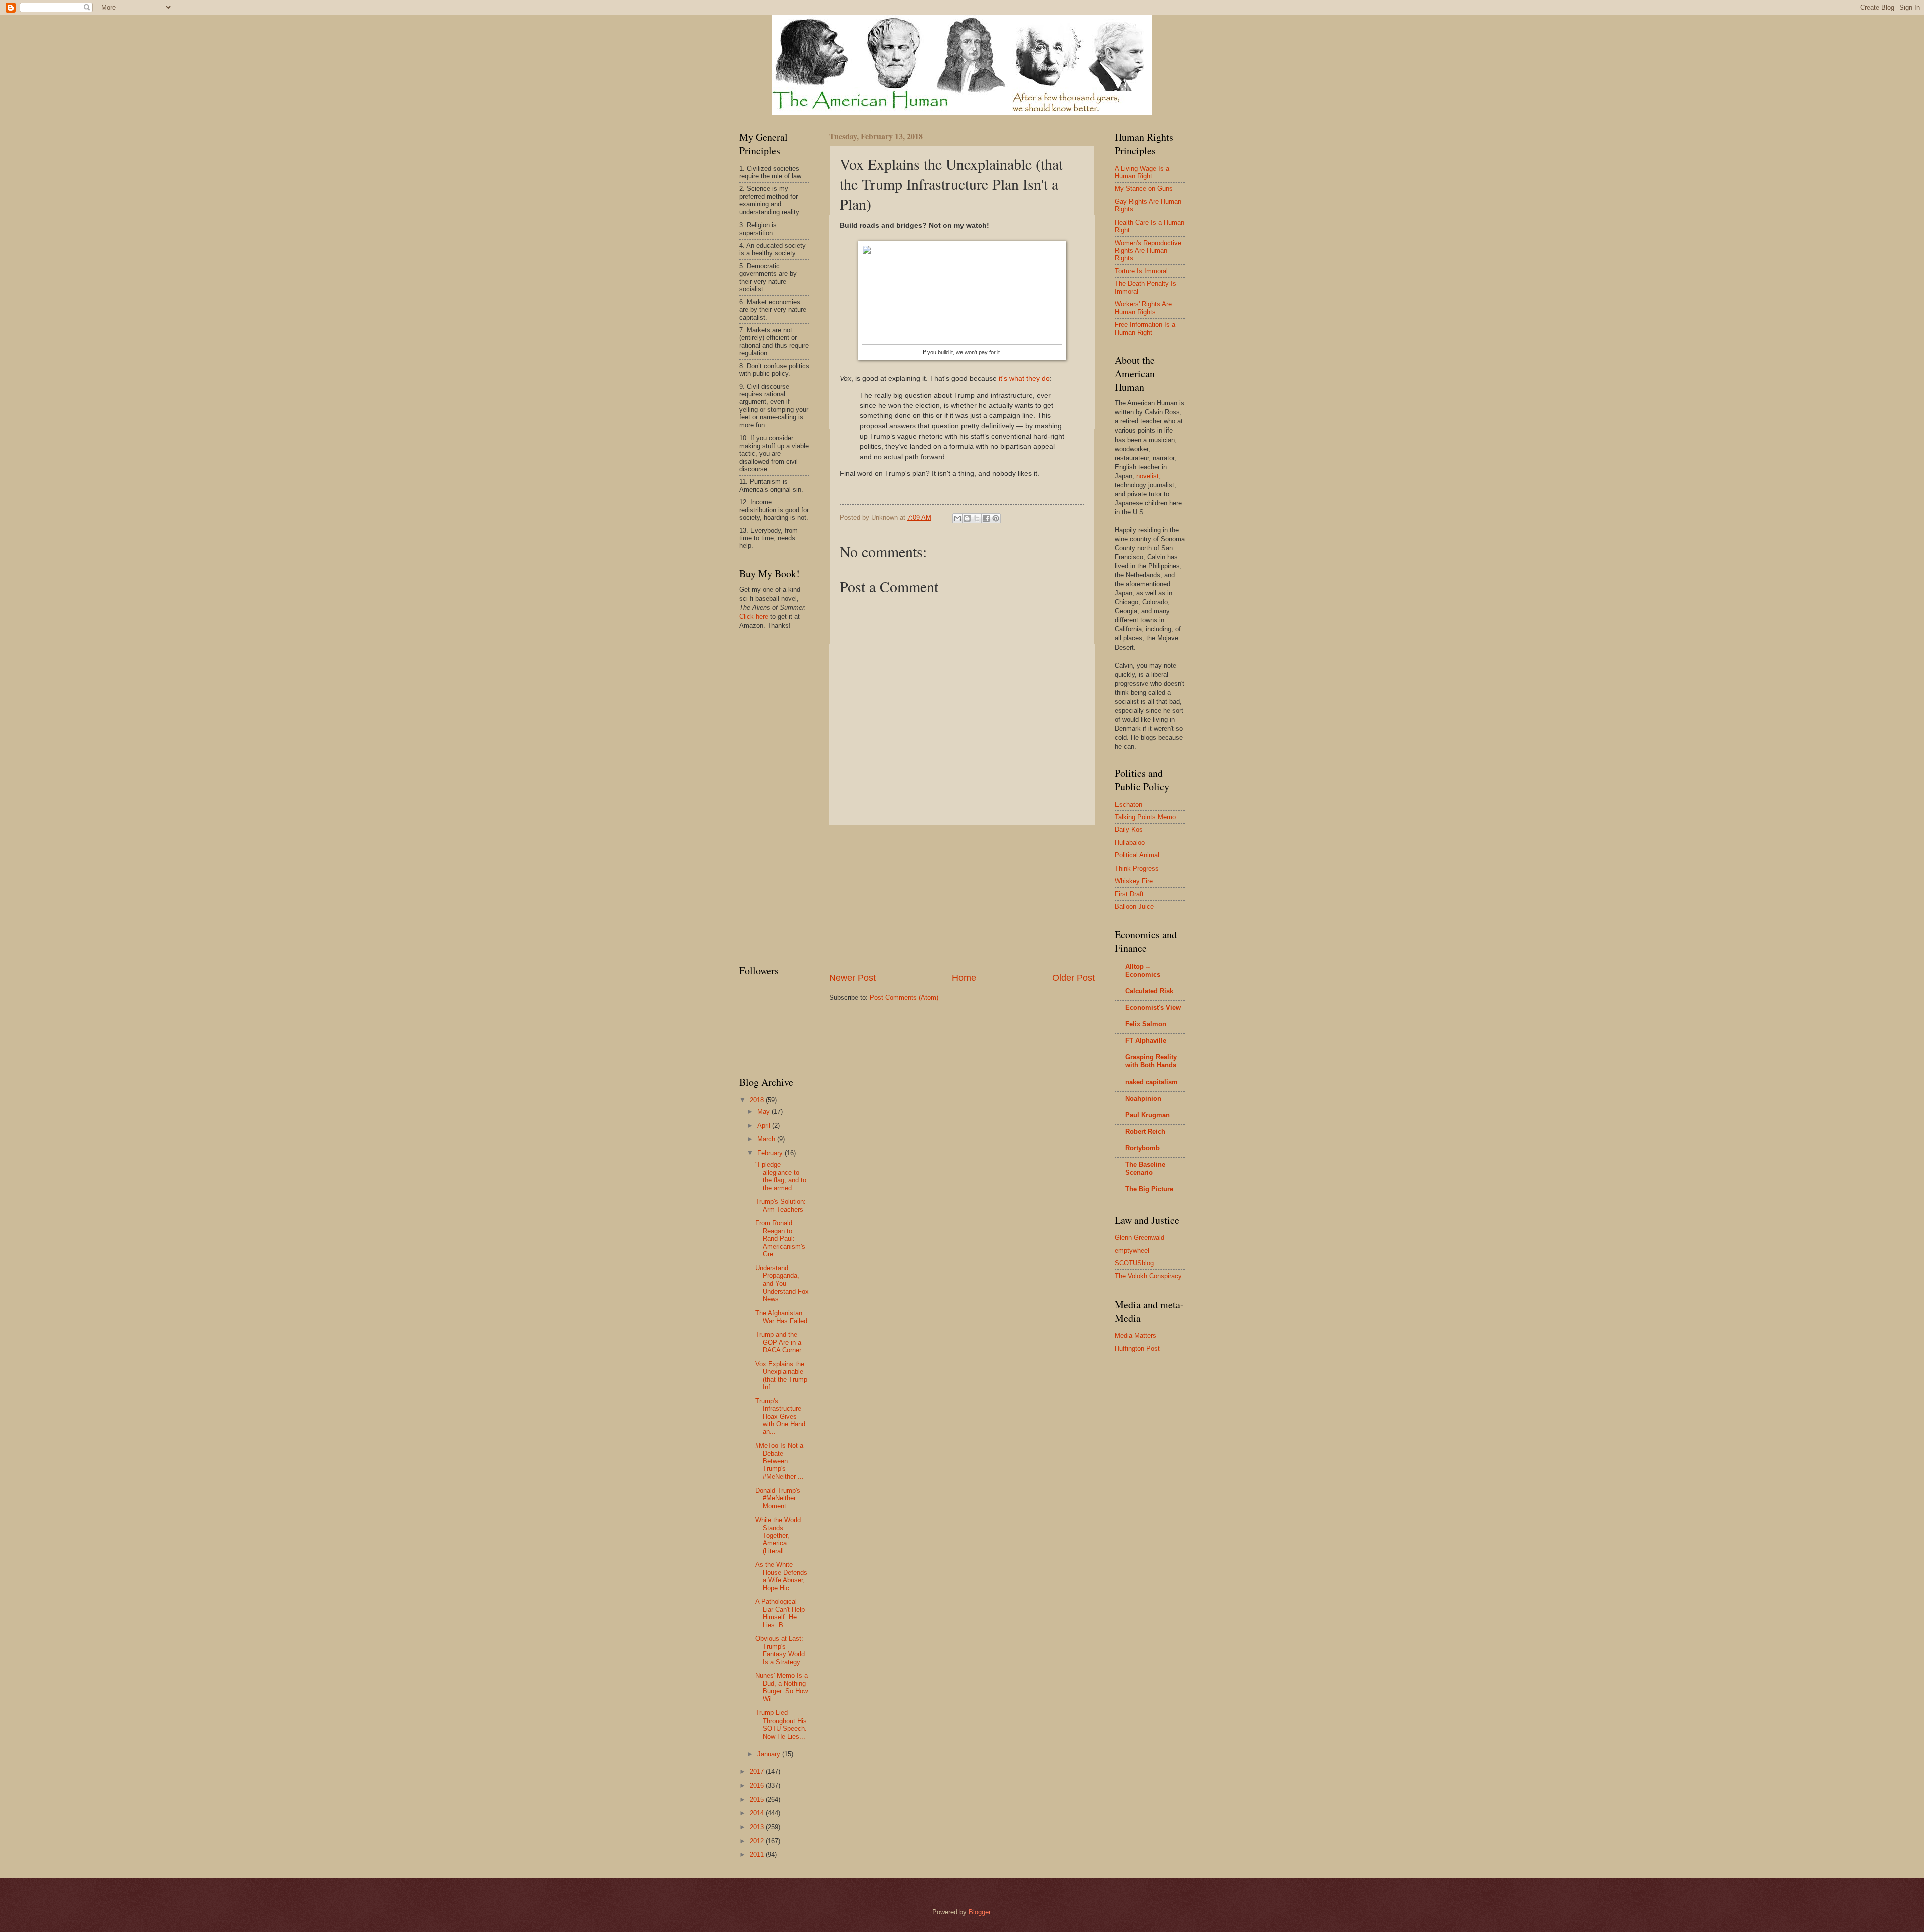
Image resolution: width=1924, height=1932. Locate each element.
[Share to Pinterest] (996, 518)
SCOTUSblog (1134, 1263)
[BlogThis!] (967, 518)
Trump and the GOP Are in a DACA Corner (778, 1342)
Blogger (979, 1912)
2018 (758, 1100)
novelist (1148, 476)
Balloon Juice (1134, 906)
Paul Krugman (1148, 1115)
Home (964, 978)
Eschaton (1129, 805)
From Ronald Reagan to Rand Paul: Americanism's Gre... (780, 1239)
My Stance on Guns (1144, 189)
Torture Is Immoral (1141, 271)
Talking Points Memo (1145, 817)
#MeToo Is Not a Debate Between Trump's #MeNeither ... (779, 1461)
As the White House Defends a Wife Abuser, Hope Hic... (781, 1576)
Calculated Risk (1149, 991)
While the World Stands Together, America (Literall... (778, 1535)
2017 (758, 1771)
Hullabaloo (1130, 843)
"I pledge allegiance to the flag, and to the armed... (781, 1176)
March (767, 1139)
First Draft (1129, 894)
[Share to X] (977, 518)
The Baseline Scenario (1145, 1168)
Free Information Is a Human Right (1145, 328)
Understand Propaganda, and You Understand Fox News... (782, 1284)
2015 (758, 1799)
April (765, 1125)
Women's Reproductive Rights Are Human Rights (1148, 251)
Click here (754, 617)
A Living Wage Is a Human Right (1142, 172)
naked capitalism (1152, 1082)
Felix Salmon (1146, 1024)
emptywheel (1132, 1251)
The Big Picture (1149, 1189)
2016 (758, 1785)
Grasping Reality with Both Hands (1151, 1061)
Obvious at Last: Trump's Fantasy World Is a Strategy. (780, 1650)
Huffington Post (1137, 1348)
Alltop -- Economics (1143, 971)
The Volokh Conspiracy (1148, 1276)
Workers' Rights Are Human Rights (1143, 308)
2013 (758, 1827)
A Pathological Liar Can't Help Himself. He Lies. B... (780, 1613)
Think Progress (1137, 868)
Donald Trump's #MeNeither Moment (778, 1498)
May (764, 1111)
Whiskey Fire (1134, 881)
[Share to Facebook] (986, 518)
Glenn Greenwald (1140, 1238)
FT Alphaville (1146, 1041)
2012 (758, 1841)
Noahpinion (1143, 1098)
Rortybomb (1143, 1148)
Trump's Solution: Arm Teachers (780, 1205)
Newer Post (853, 978)
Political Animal (1137, 855)
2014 (758, 1813)
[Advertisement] (962, 899)
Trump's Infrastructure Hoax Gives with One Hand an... (780, 1417)
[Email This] (957, 518)
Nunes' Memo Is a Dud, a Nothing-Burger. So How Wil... (781, 1687)
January (770, 1754)
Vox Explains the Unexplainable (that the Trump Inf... (781, 1375)
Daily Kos (1129, 830)
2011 (758, 1855)
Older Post (1073, 978)
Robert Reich (1145, 1131)
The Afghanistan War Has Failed (781, 1317)
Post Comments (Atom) (904, 998)
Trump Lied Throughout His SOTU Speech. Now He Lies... (781, 1724)
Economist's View (1153, 1008)
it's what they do (1024, 379)
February (771, 1153)
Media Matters (1136, 1335)
